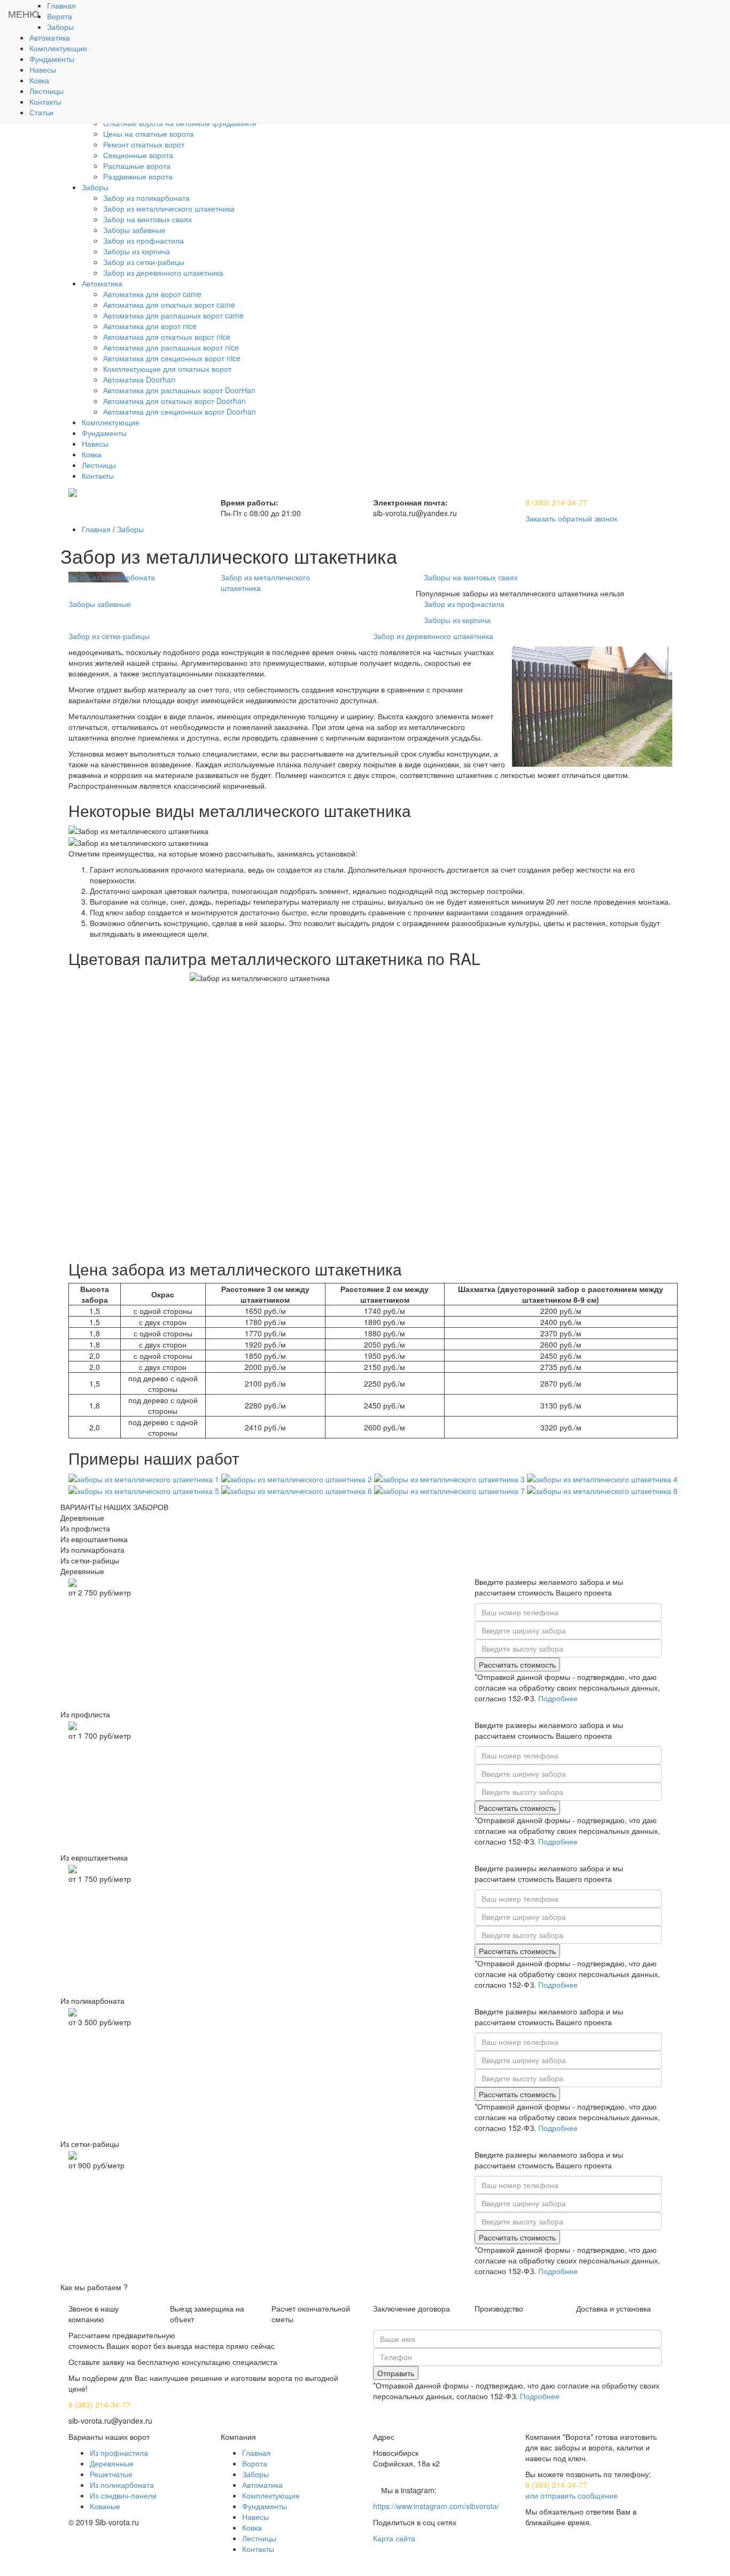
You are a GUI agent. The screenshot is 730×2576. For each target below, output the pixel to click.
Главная (96, 529)
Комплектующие (271, 2495)
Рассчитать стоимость (517, 1664)
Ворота (255, 2463)
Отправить (396, 2373)
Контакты (258, 2549)
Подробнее (558, 1698)
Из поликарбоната (122, 2485)
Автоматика (262, 2485)
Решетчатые (111, 2474)
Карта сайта (394, 2538)
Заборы (130, 529)
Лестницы (259, 2538)
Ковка (252, 2527)
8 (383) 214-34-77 (556, 502)
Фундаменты (265, 2506)
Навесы (255, 2517)
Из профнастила (119, 2453)
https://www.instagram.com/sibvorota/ (436, 2506)
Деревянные (112, 2463)
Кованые (105, 2506)
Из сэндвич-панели (123, 2495)
